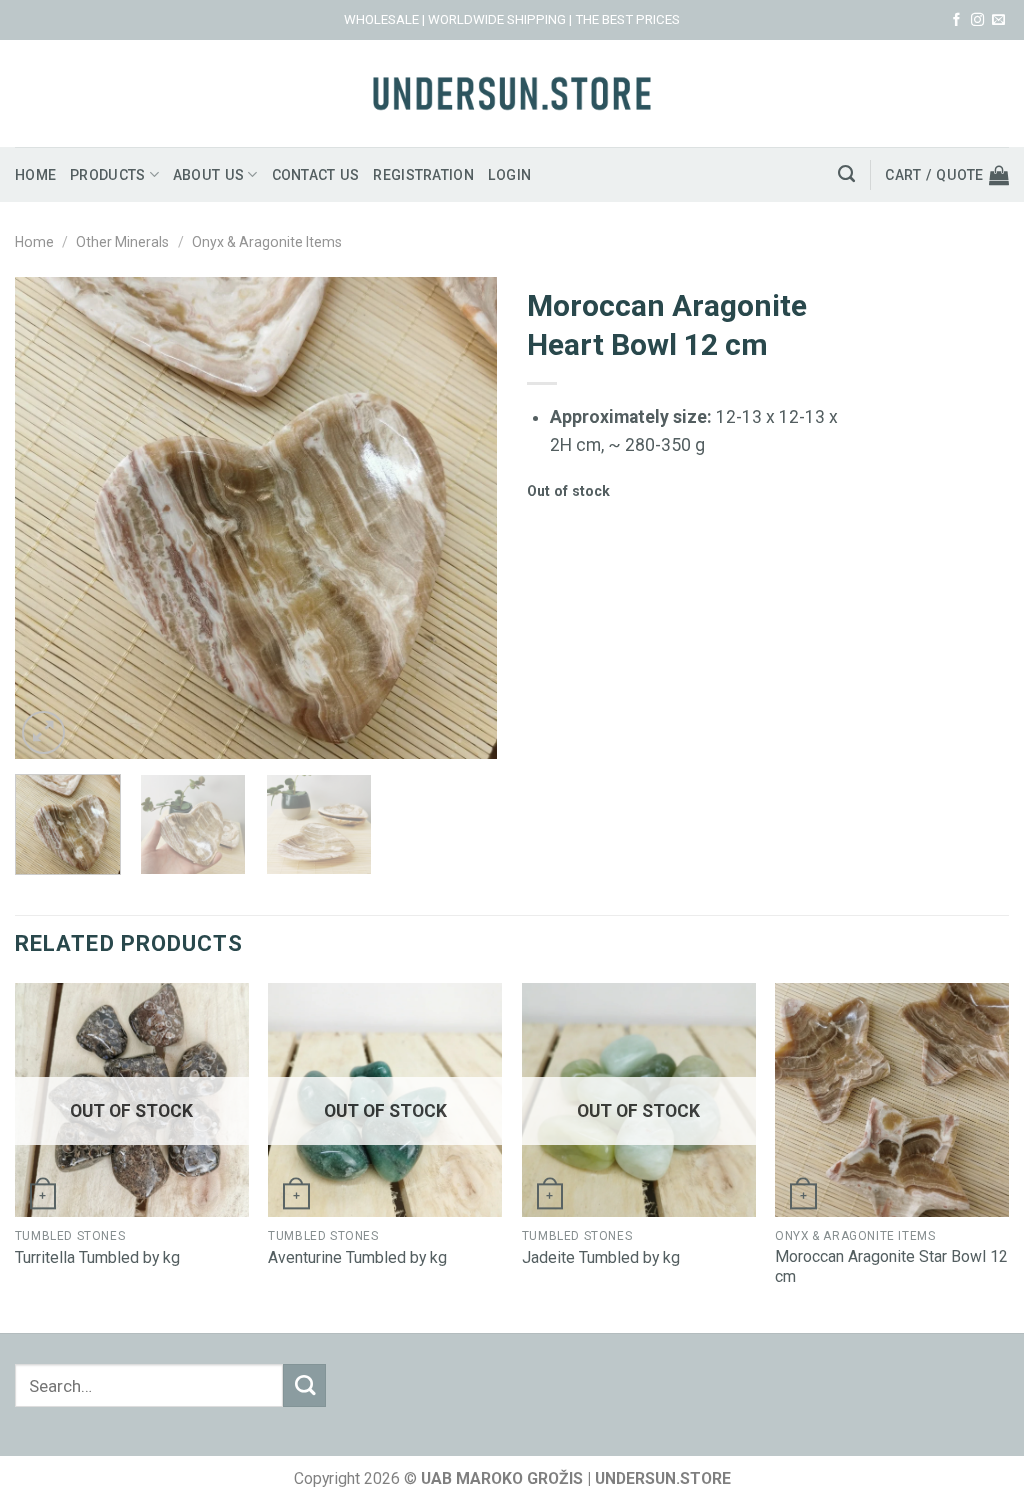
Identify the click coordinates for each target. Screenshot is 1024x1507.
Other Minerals (122, 242)
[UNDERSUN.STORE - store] (512, 93)
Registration (423, 175)
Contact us (316, 175)
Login (509, 175)
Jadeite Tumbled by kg (601, 1257)
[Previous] (50, 518)
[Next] (462, 518)
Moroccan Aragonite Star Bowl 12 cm (891, 1267)
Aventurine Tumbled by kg (357, 1257)
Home (35, 175)
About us (208, 175)
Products (107, 175)
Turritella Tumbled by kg (97, 1257)
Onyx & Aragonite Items (267, 242)
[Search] (846, 174)
